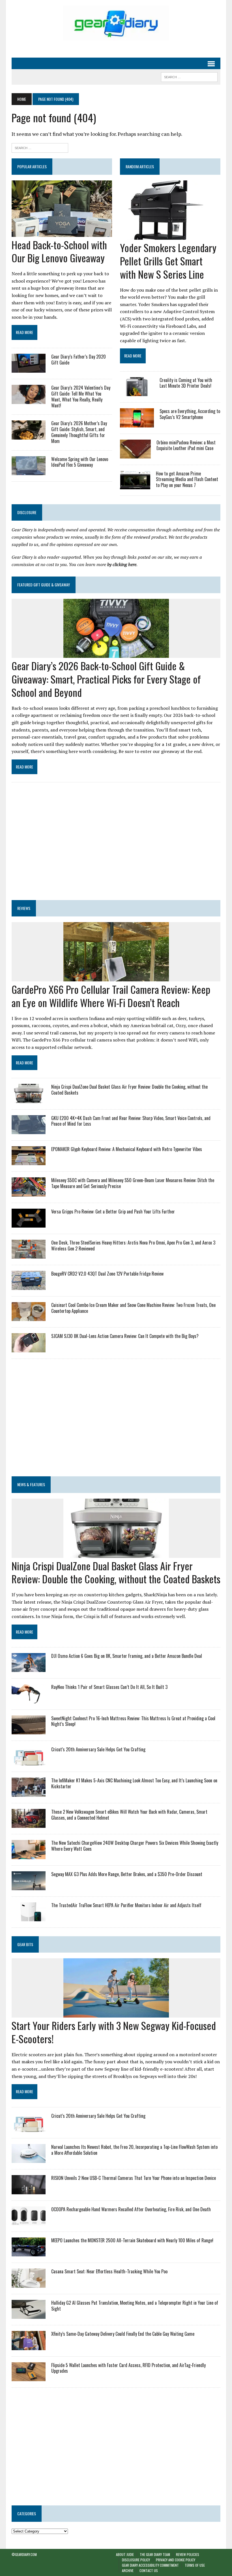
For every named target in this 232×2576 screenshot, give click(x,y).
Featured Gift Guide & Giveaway (44, 585)
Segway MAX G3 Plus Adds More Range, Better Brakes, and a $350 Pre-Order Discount (127, 1874)
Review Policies (188, 2554)
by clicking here (122, 564)
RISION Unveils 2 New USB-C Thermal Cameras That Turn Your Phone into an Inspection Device (134, 2178)
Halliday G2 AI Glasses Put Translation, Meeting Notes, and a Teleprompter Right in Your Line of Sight (135, 2306)
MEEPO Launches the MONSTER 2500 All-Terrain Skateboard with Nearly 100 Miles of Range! (132, 2240)
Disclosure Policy (136, 2560)
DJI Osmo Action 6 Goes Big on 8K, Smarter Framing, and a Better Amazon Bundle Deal (127, 1656)
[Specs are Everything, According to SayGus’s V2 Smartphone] (137, 423)
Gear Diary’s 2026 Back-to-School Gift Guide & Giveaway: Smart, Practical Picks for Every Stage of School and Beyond (106, 679)
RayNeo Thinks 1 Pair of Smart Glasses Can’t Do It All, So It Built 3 (109, 1687)
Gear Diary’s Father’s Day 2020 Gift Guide (79, 360)
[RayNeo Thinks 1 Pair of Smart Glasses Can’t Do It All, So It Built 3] (29, 1699)
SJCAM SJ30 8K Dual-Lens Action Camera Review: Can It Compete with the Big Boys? (125, 1336)
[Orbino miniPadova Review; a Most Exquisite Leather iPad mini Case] (135, 455)
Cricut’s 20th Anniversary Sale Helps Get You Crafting (98, 1749)
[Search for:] (40, 147)
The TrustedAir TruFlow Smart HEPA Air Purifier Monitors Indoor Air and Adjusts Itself (126, 1905)
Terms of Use (195, 2565)
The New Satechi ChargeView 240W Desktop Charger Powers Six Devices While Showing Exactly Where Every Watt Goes (135, 1846)
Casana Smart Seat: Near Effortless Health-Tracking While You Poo (109, 2271)
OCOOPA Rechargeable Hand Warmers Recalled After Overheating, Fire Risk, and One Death (131, 2209)
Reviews (24, 908)
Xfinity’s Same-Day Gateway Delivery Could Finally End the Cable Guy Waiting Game (123, 2334)
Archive (128, 2570)
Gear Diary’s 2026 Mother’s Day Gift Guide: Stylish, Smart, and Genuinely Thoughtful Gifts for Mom (79, 432)
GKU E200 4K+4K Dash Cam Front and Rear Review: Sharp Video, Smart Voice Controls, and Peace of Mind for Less (131, 1121)
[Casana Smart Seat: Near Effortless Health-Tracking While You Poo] (29, 2284)
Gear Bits (25, 1944)
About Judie (125, 2554)
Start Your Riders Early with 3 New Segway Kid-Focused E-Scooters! (114, 2032)
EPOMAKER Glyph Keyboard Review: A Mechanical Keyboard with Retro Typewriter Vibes (127, 1149)
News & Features (31, 1484)
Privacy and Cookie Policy (176, 2560)
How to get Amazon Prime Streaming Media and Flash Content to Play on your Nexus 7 (187, 479)
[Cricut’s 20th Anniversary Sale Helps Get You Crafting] (29, 1762)
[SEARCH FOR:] (189, 76)
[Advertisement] (116, 845)
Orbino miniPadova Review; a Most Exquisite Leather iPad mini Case (186, 445)
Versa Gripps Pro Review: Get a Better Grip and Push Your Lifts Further (113, 1211)
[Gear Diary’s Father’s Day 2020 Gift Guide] (29, 369)
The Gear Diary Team (155, 2554)
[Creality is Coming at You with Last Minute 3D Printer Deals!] (137, 392)
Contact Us (149, 2570)
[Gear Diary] (116, 23)
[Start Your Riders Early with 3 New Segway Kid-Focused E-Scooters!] (116, 2014)
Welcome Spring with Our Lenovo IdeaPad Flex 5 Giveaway (80, 462)
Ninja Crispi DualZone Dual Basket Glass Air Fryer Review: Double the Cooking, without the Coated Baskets (129, 1090)
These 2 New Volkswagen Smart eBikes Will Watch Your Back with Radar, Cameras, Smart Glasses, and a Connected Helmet (129, 1815)
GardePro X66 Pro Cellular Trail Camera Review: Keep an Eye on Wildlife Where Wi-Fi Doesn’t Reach (111, 996)
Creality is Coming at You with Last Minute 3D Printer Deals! (186, 383)
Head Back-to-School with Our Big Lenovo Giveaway (59, 251)
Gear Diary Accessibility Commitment (150, 2565)
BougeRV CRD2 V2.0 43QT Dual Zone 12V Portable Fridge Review (107, 1274)
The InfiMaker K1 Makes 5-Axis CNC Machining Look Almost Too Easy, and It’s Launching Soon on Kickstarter (134, 1783)
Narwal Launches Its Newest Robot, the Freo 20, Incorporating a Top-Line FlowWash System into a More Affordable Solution (134, 2150)
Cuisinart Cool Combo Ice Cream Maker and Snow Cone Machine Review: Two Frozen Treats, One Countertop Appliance (133, 1308)
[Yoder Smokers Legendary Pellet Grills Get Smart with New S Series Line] (164, 236)
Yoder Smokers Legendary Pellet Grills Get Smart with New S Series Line (168, 261)
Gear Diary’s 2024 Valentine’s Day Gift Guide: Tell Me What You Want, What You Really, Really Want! (81, 396)
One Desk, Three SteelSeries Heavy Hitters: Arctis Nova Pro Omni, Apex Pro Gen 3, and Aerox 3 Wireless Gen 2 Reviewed (133, 1246)
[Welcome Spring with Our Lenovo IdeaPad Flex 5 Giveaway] (29, 471)
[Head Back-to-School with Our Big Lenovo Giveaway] (62, 233)
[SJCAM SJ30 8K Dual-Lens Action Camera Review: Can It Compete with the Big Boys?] (29, 1348)
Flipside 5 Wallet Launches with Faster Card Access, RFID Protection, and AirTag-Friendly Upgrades (128, 2368)
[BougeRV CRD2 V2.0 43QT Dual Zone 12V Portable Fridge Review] (29, 1286)
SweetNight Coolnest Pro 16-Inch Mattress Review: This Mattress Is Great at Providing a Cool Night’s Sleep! (133, 1721)
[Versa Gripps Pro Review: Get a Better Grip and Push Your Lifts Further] (29, 1224)
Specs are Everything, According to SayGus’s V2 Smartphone (190, 414)
